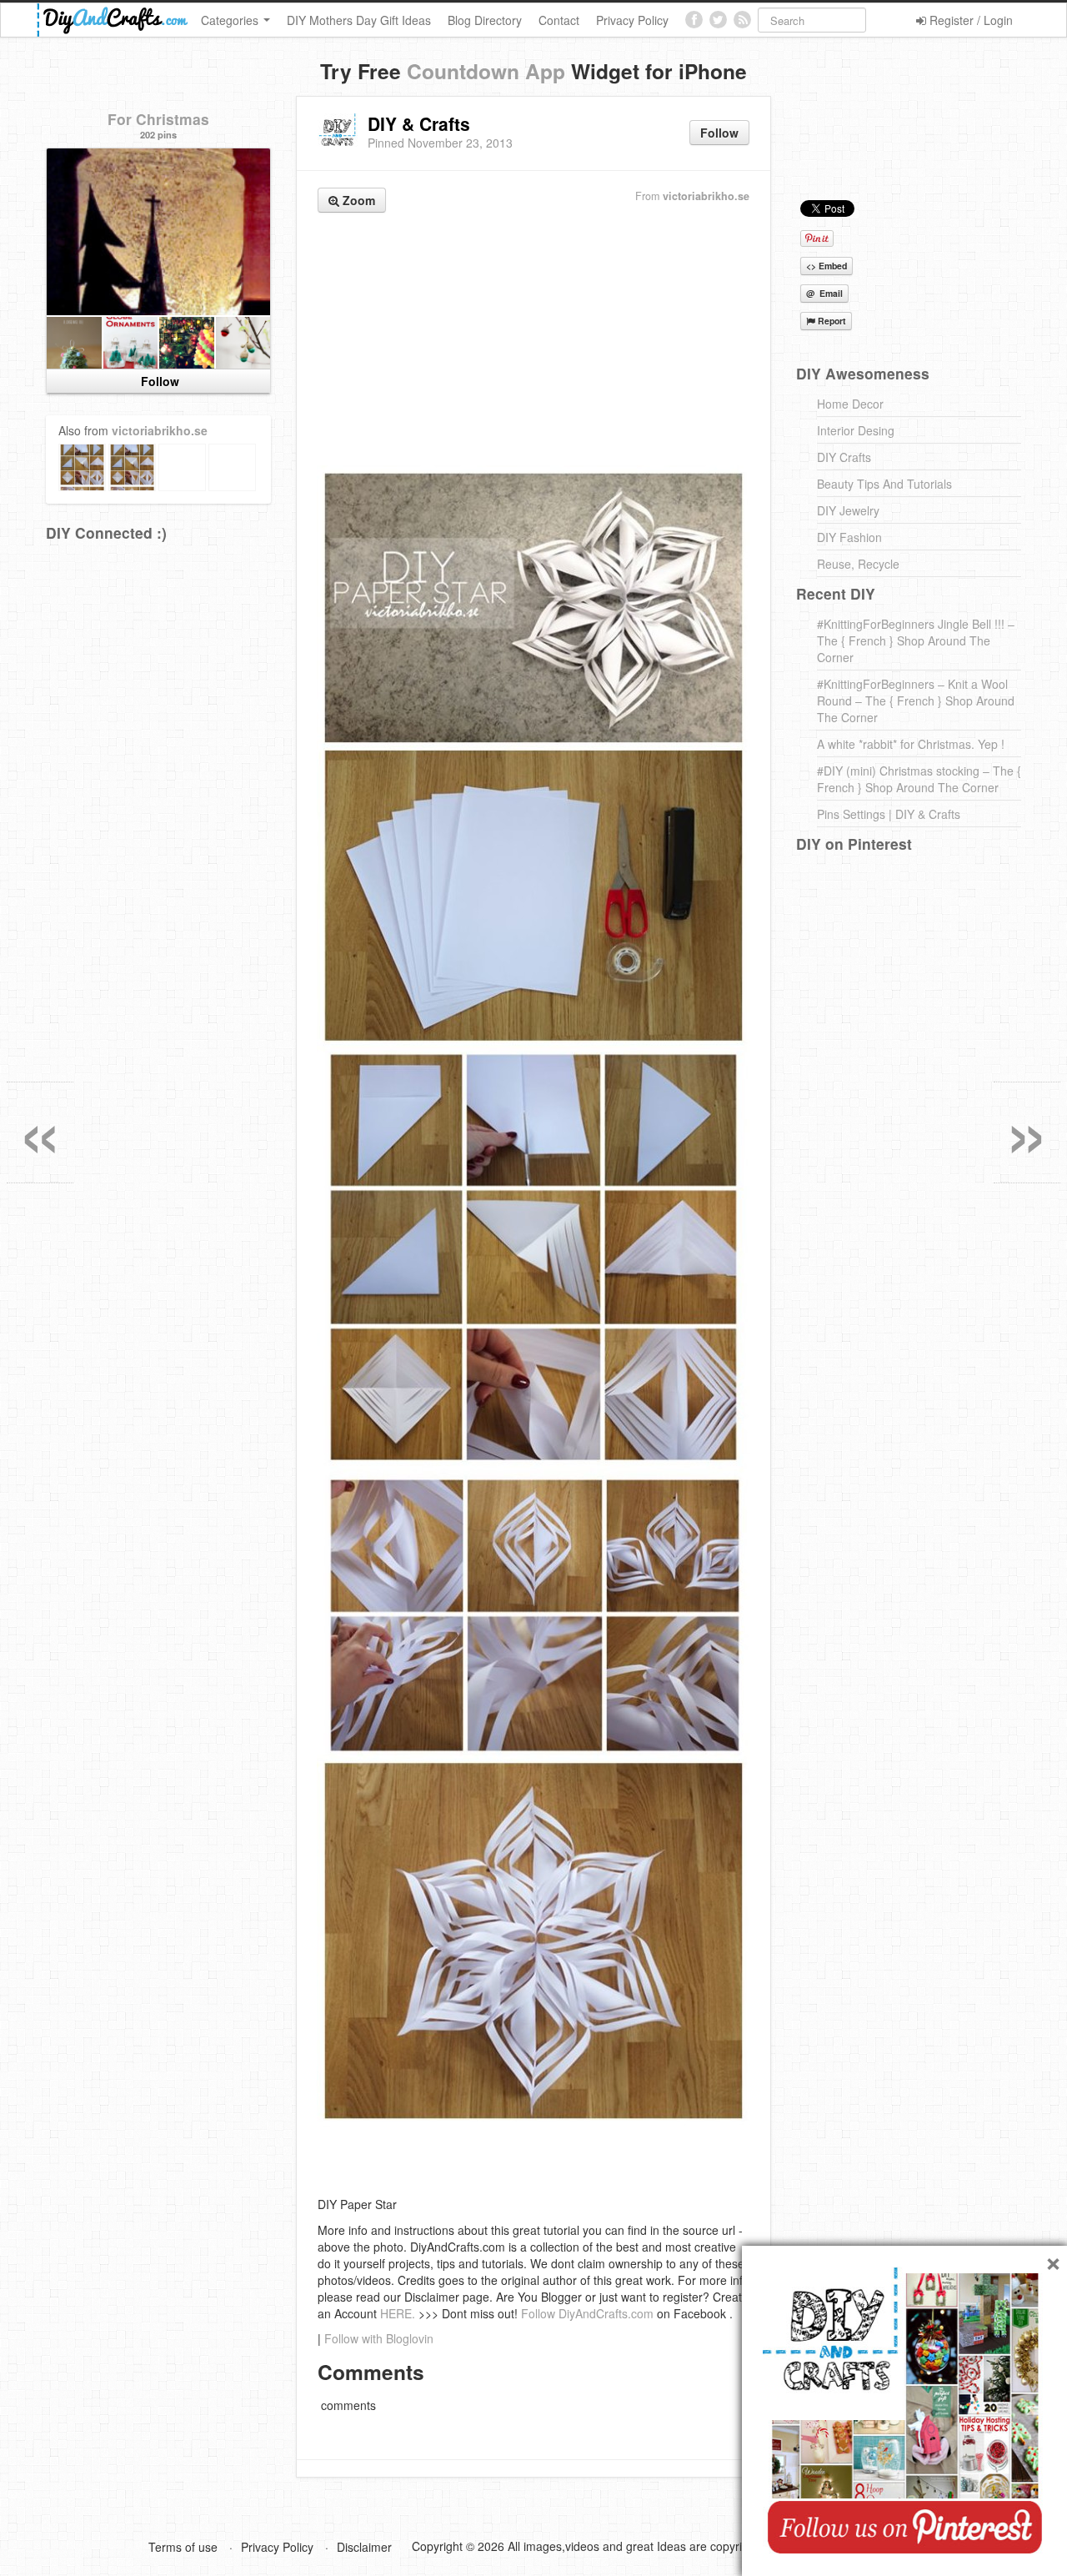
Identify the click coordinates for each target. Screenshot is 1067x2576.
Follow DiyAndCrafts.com (587, 2313)
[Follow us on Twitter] (718, 20)
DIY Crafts (844, 457)
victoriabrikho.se (706, 196)
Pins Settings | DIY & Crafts (889, 814)
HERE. (398, 2313)
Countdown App (486, 71)
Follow (719, 133)
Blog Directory (485, 20)
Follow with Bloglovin (379, 2338)
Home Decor (850, 404)
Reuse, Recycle (858, 564)
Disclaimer (364, 2547)
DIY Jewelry (848, 510)
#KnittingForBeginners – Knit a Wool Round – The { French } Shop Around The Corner (916, 700)
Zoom (357, 200)
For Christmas (158, 119)
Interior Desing (856, 430)
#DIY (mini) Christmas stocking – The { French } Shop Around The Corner (919, 779)
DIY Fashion (849, 537)
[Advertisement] (533, 341)
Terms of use (183, 2547)
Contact (559, 20)
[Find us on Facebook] (694, 20)
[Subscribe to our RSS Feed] (742, 20)
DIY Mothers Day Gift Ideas (359, 20)
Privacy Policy (632, 20)
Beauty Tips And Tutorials (884, 484)
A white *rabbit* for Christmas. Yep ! (911, 744)
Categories (231, 20)
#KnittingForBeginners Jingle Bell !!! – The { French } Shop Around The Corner (916, 640)
